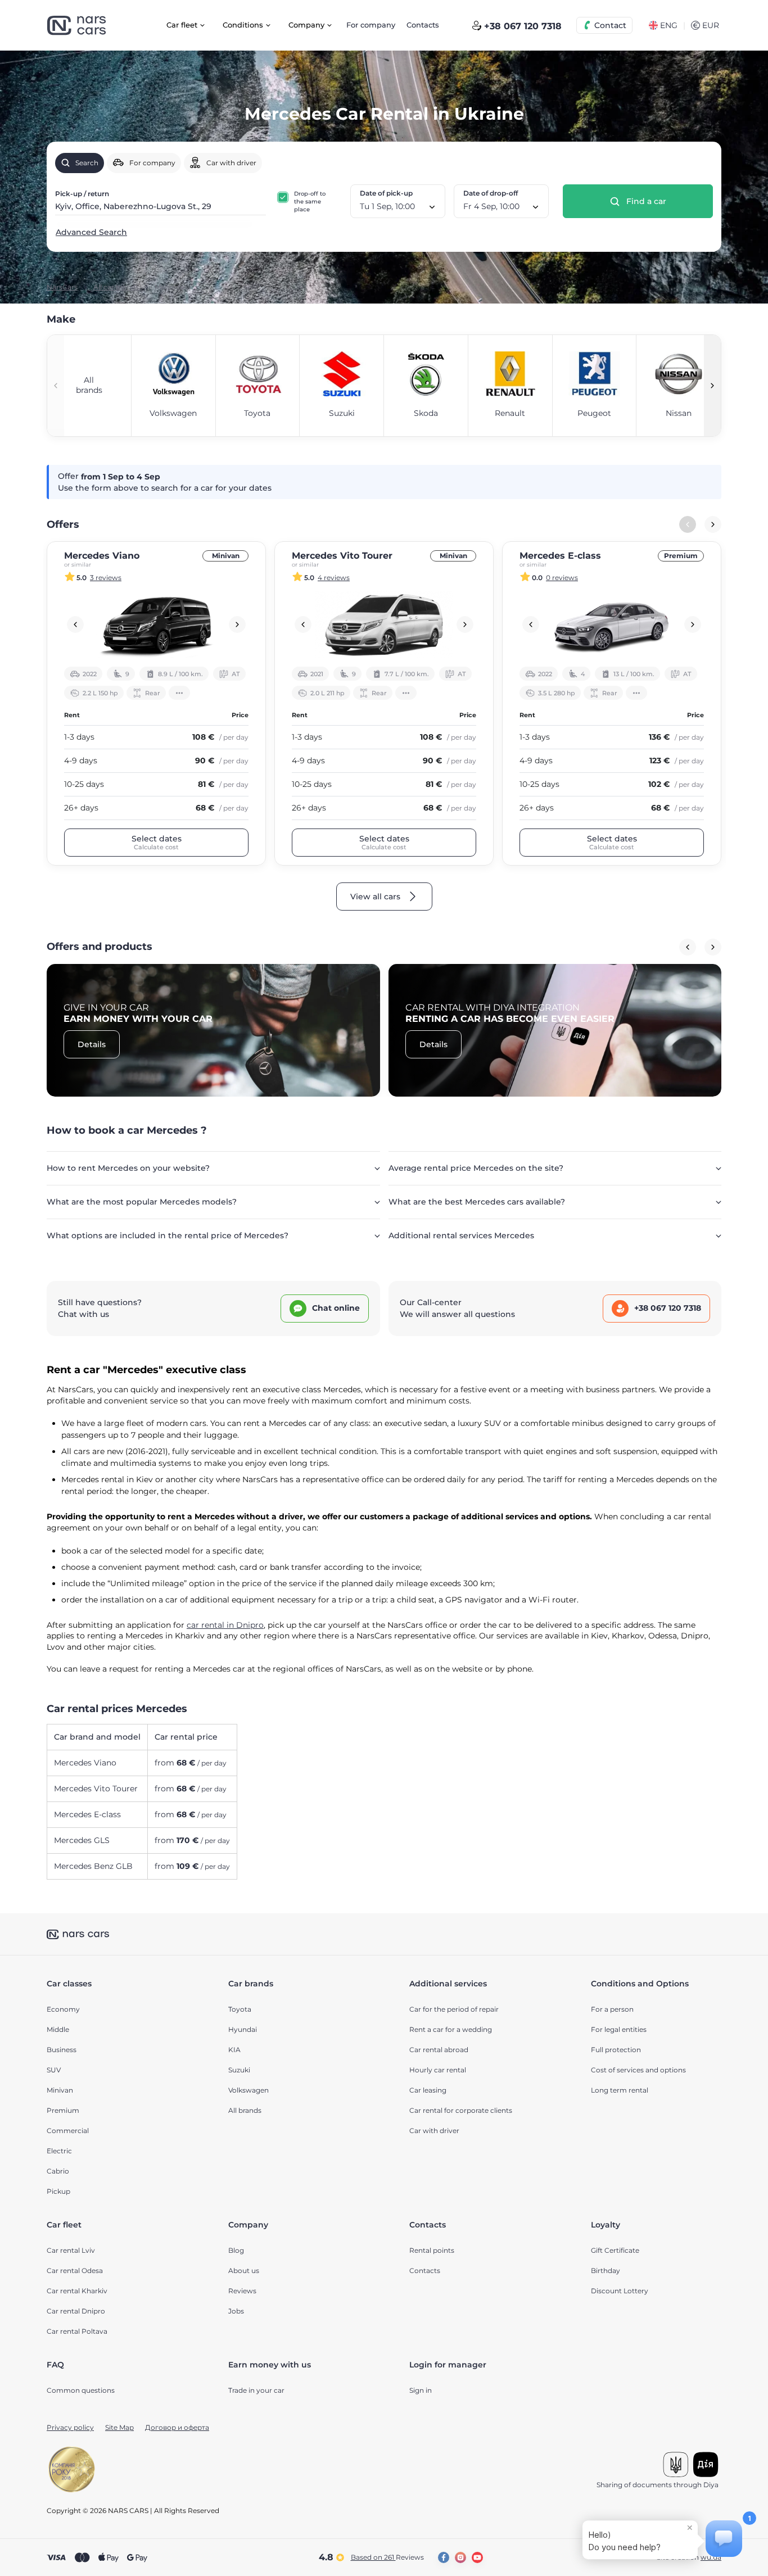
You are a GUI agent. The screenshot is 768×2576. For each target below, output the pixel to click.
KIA (234, 2050)
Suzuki (342, 413)
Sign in (421, 2390)
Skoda (426, 413)
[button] (712, 386)
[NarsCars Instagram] (460, 2557)
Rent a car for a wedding (451, 2029)
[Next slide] (713, 524)
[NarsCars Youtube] (477, 2557)
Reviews (242, 2291)
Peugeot (594, 413)
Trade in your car (256, 2390)
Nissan (679, 413)
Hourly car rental (438, 2070)
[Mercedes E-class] (612, 624)
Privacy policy (70, 2427)
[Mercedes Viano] (156, 624)
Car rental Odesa (75, 2271)
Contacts (423, 25)
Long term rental (620, 2090)
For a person (612, 2009)
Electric (59, 2151)
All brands (245, 2110)
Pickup (58, 2191)
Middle (58, 2029)
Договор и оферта (177, 2427)
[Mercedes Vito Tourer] (384, 624)
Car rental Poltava (77, 2331)
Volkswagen (173, 413)
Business (62, 2050)
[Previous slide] (75, 624)
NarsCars (62, 287)
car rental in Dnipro (225, 1625)
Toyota (257, 413)
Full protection (616, 2050)
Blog (236, 2250)
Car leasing (428, 2090)
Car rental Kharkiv (77, 2291)
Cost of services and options (638, 2070)
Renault (510, 413)
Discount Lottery (620, 2291)
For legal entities (619, 2029)
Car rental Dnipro (76, 2311)
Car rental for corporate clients (461, 2110)
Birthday (606, 2271)
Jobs (236, 2311)
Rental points (432, 2250)
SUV (54, 2070)
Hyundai (243, 2029)
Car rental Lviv (71, 2250)
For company (371, 25)
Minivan (226, 556)
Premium (681, 556)
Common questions (81, 2390)
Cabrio (58, 2171)
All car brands (116, 287)
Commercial (68, 2131)
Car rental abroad (439, 2050)
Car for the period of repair (454, 2009)
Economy (63, 2009)
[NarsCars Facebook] (444, 2557)
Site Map (119, 2427)
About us (244, 2271)
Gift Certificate (615, 2250)
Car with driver (434, 2131)
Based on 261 (387, 2557)
